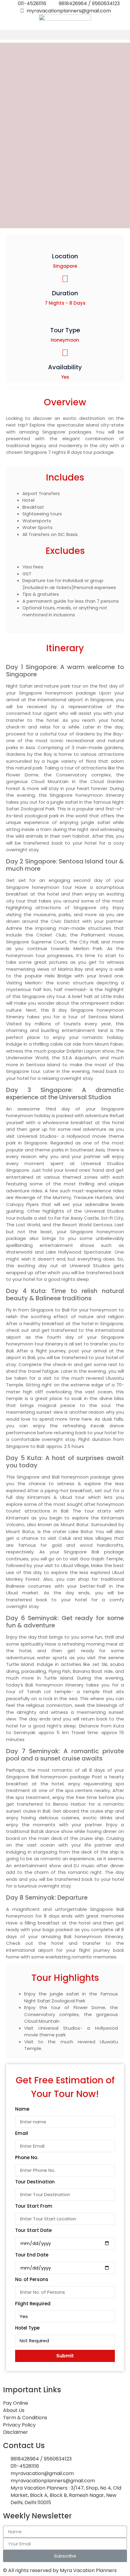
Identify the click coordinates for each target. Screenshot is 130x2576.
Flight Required (33, 2304)
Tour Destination (35, 2182)
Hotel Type (27, 2328)
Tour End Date (32, 2255)
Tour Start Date (33, 2231)
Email (22, 2134)
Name (22, 2109)
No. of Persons (32, 2280)
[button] (65, 35)
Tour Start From (34, 2206)
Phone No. (27, 2158)
